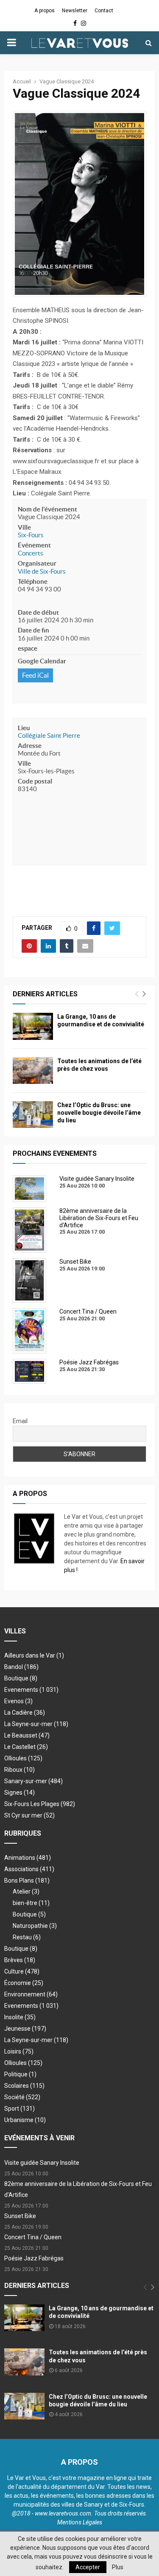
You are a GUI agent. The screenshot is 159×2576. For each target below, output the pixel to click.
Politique (20, 2074)
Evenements (21, 1690)
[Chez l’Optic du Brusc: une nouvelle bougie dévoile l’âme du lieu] (33, 1115)
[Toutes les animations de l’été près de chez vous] (33, 1071)
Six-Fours (31, 535)
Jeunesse (25, 2029)
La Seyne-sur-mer (36, 1724)
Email (20, 1421)
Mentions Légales (80, 2522)
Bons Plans (27, 1880)
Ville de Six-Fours (42, 571)
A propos (45, 11)
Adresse (30, 746)
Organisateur (37, 563)
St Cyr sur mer (29, 1815)
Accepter (88, 2567)
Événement (34, 545)
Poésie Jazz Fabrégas (34, 2258)
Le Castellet (26, 1747)
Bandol (21, 1667)
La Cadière (25, 1713)
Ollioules (23, 1758)
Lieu (24, 728)
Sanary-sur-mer (33, 1781)
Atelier (26, 1891)
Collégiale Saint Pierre (49, 735)
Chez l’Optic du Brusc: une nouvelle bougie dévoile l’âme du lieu (99, 1113)
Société (22, 2097)
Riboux (20, 1770)
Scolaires (24, 2086)
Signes (20, 1792)
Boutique (21, 1678)
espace (28, 648)
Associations (29, 1869)
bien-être (31, 1903)
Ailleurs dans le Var (34, 1655)
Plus (118, 2567)
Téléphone (33, 581)
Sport (20, 2109)
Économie (24, 1983)
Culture (22, 1971)
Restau (27, 1937)
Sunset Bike (20, 2216)
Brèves (20, 1960)
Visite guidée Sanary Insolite (42, 2163)
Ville (24, 527)
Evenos (18, 1701)
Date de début (38, 612)
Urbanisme (25, 2120)
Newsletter (75, 11)
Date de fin (33, 630)
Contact (104, 11)
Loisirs (19, 2051)
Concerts (31, 553)
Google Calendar (42, 661)
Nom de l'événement (47, 509)
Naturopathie (35, 1926)
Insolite (20, 2017)
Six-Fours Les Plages (40, 1804)
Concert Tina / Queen (33, 2237)
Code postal (35, 781)
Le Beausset (27, 1735)
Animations (28, 1858)
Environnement (31, 1994)
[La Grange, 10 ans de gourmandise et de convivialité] (33, 1026)
